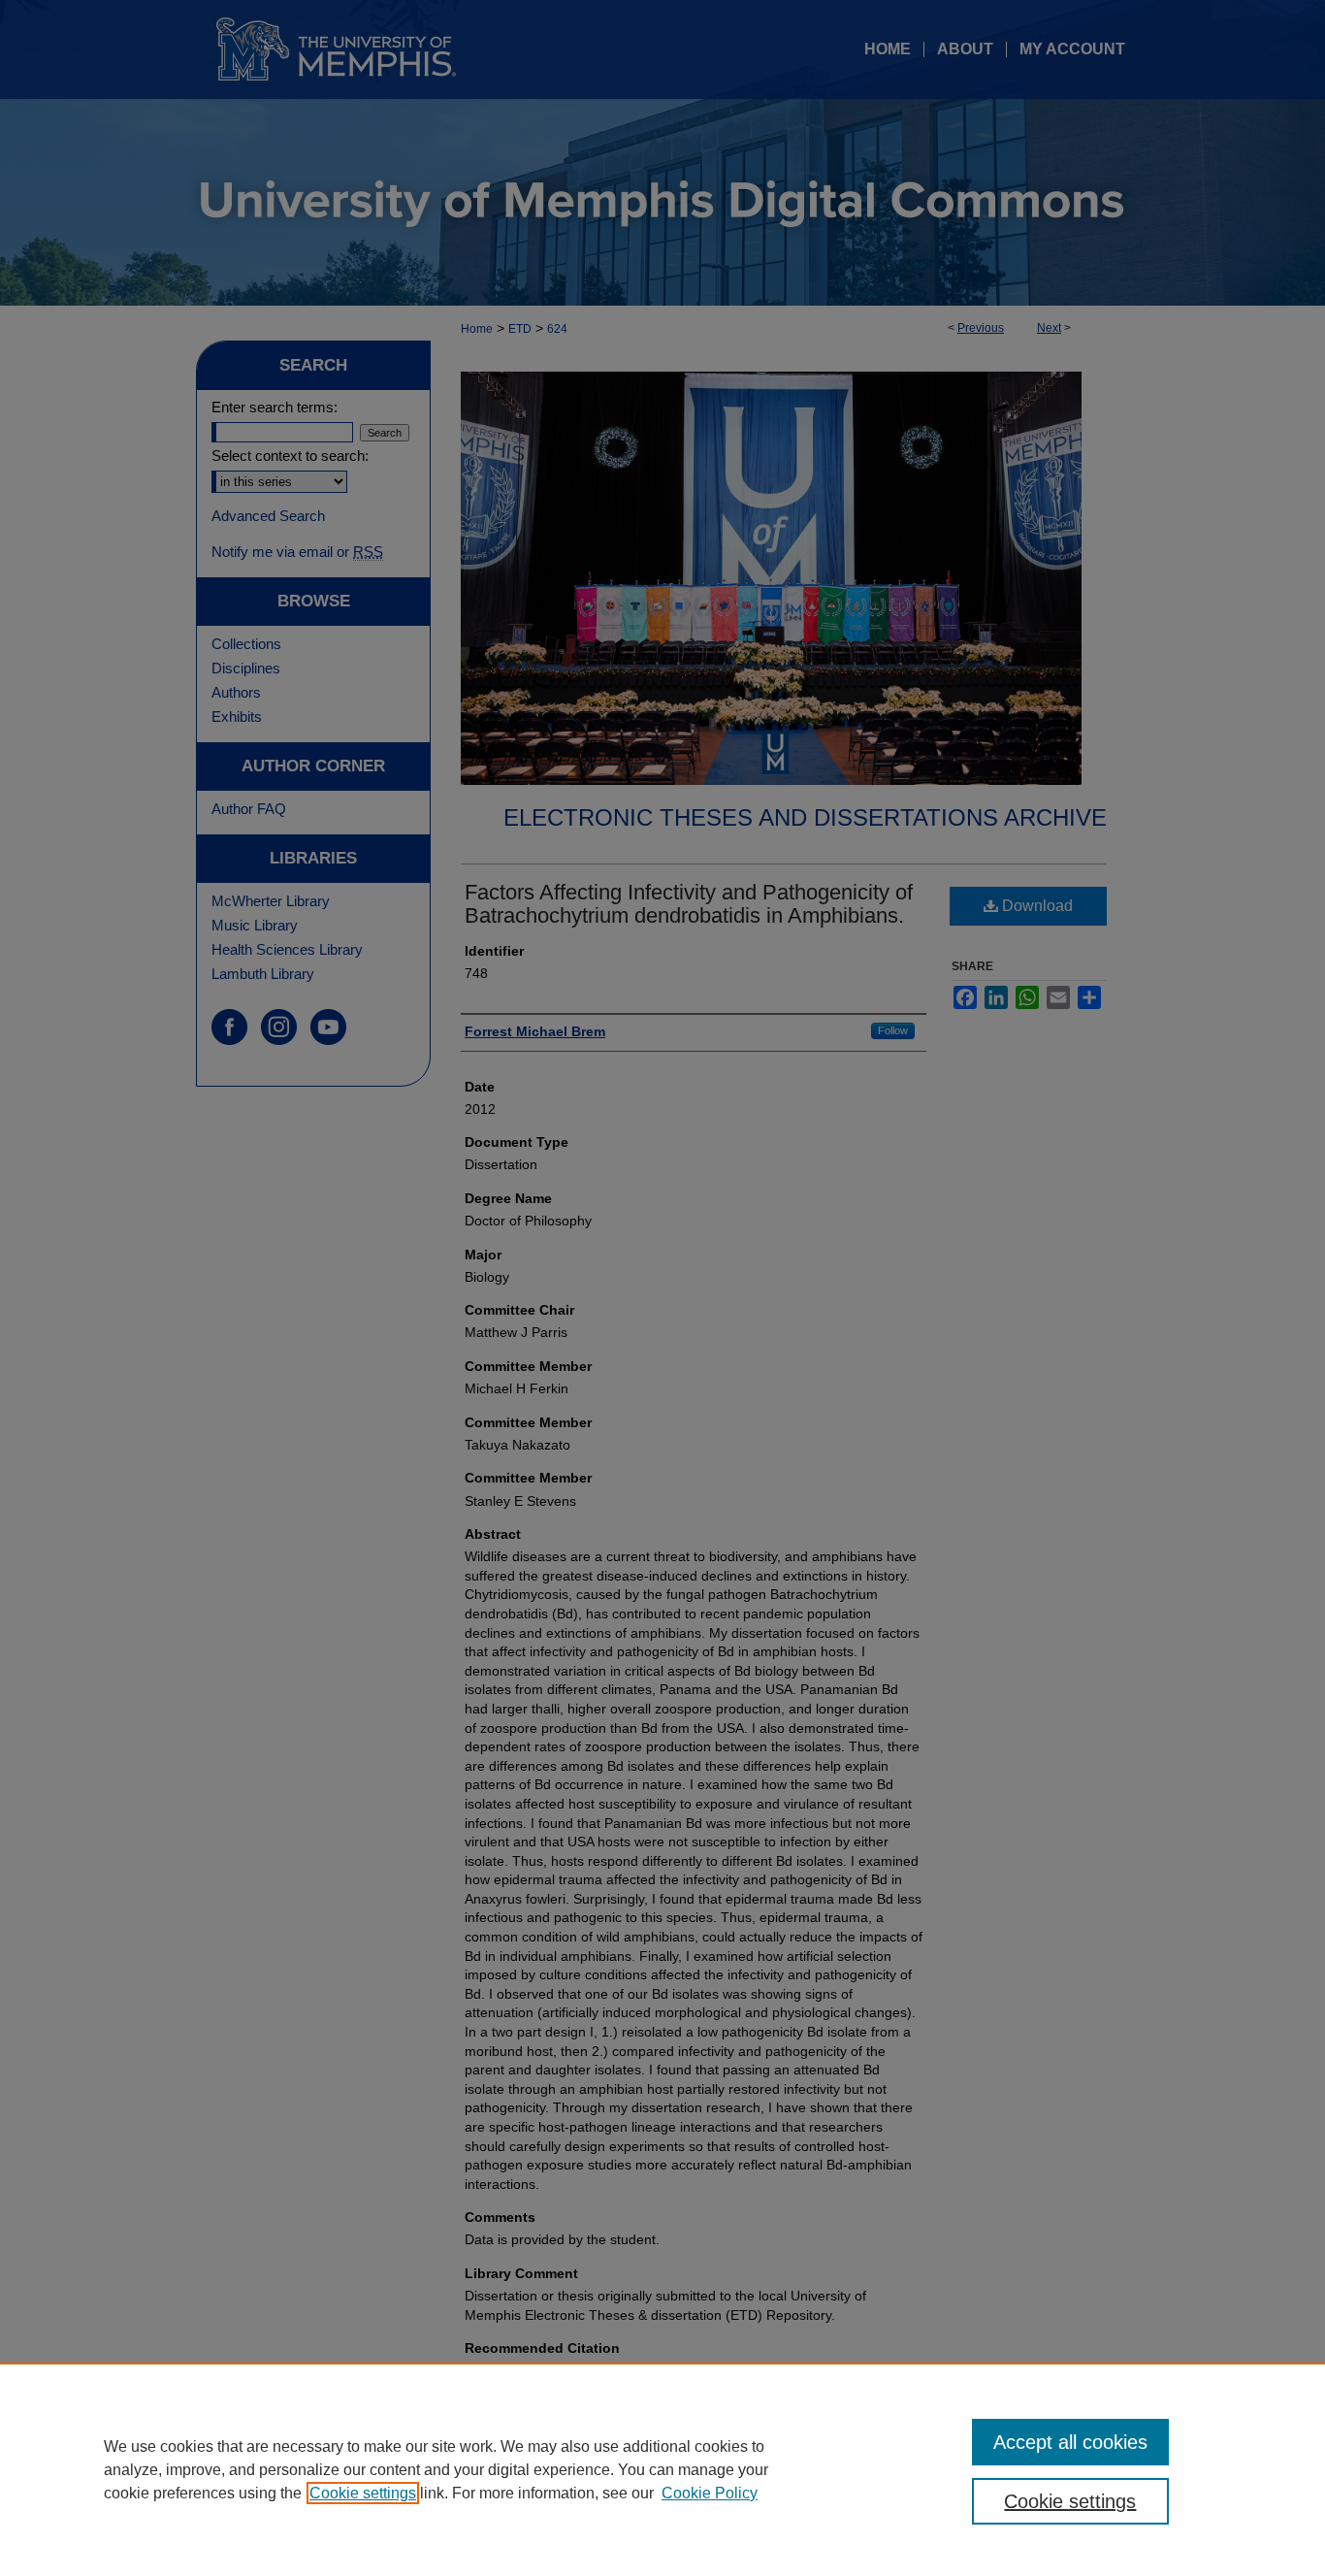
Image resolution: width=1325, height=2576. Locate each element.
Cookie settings (363, 2493)
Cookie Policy (710, 2493)
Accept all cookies (1070, 2442)
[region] (662, 2469)
